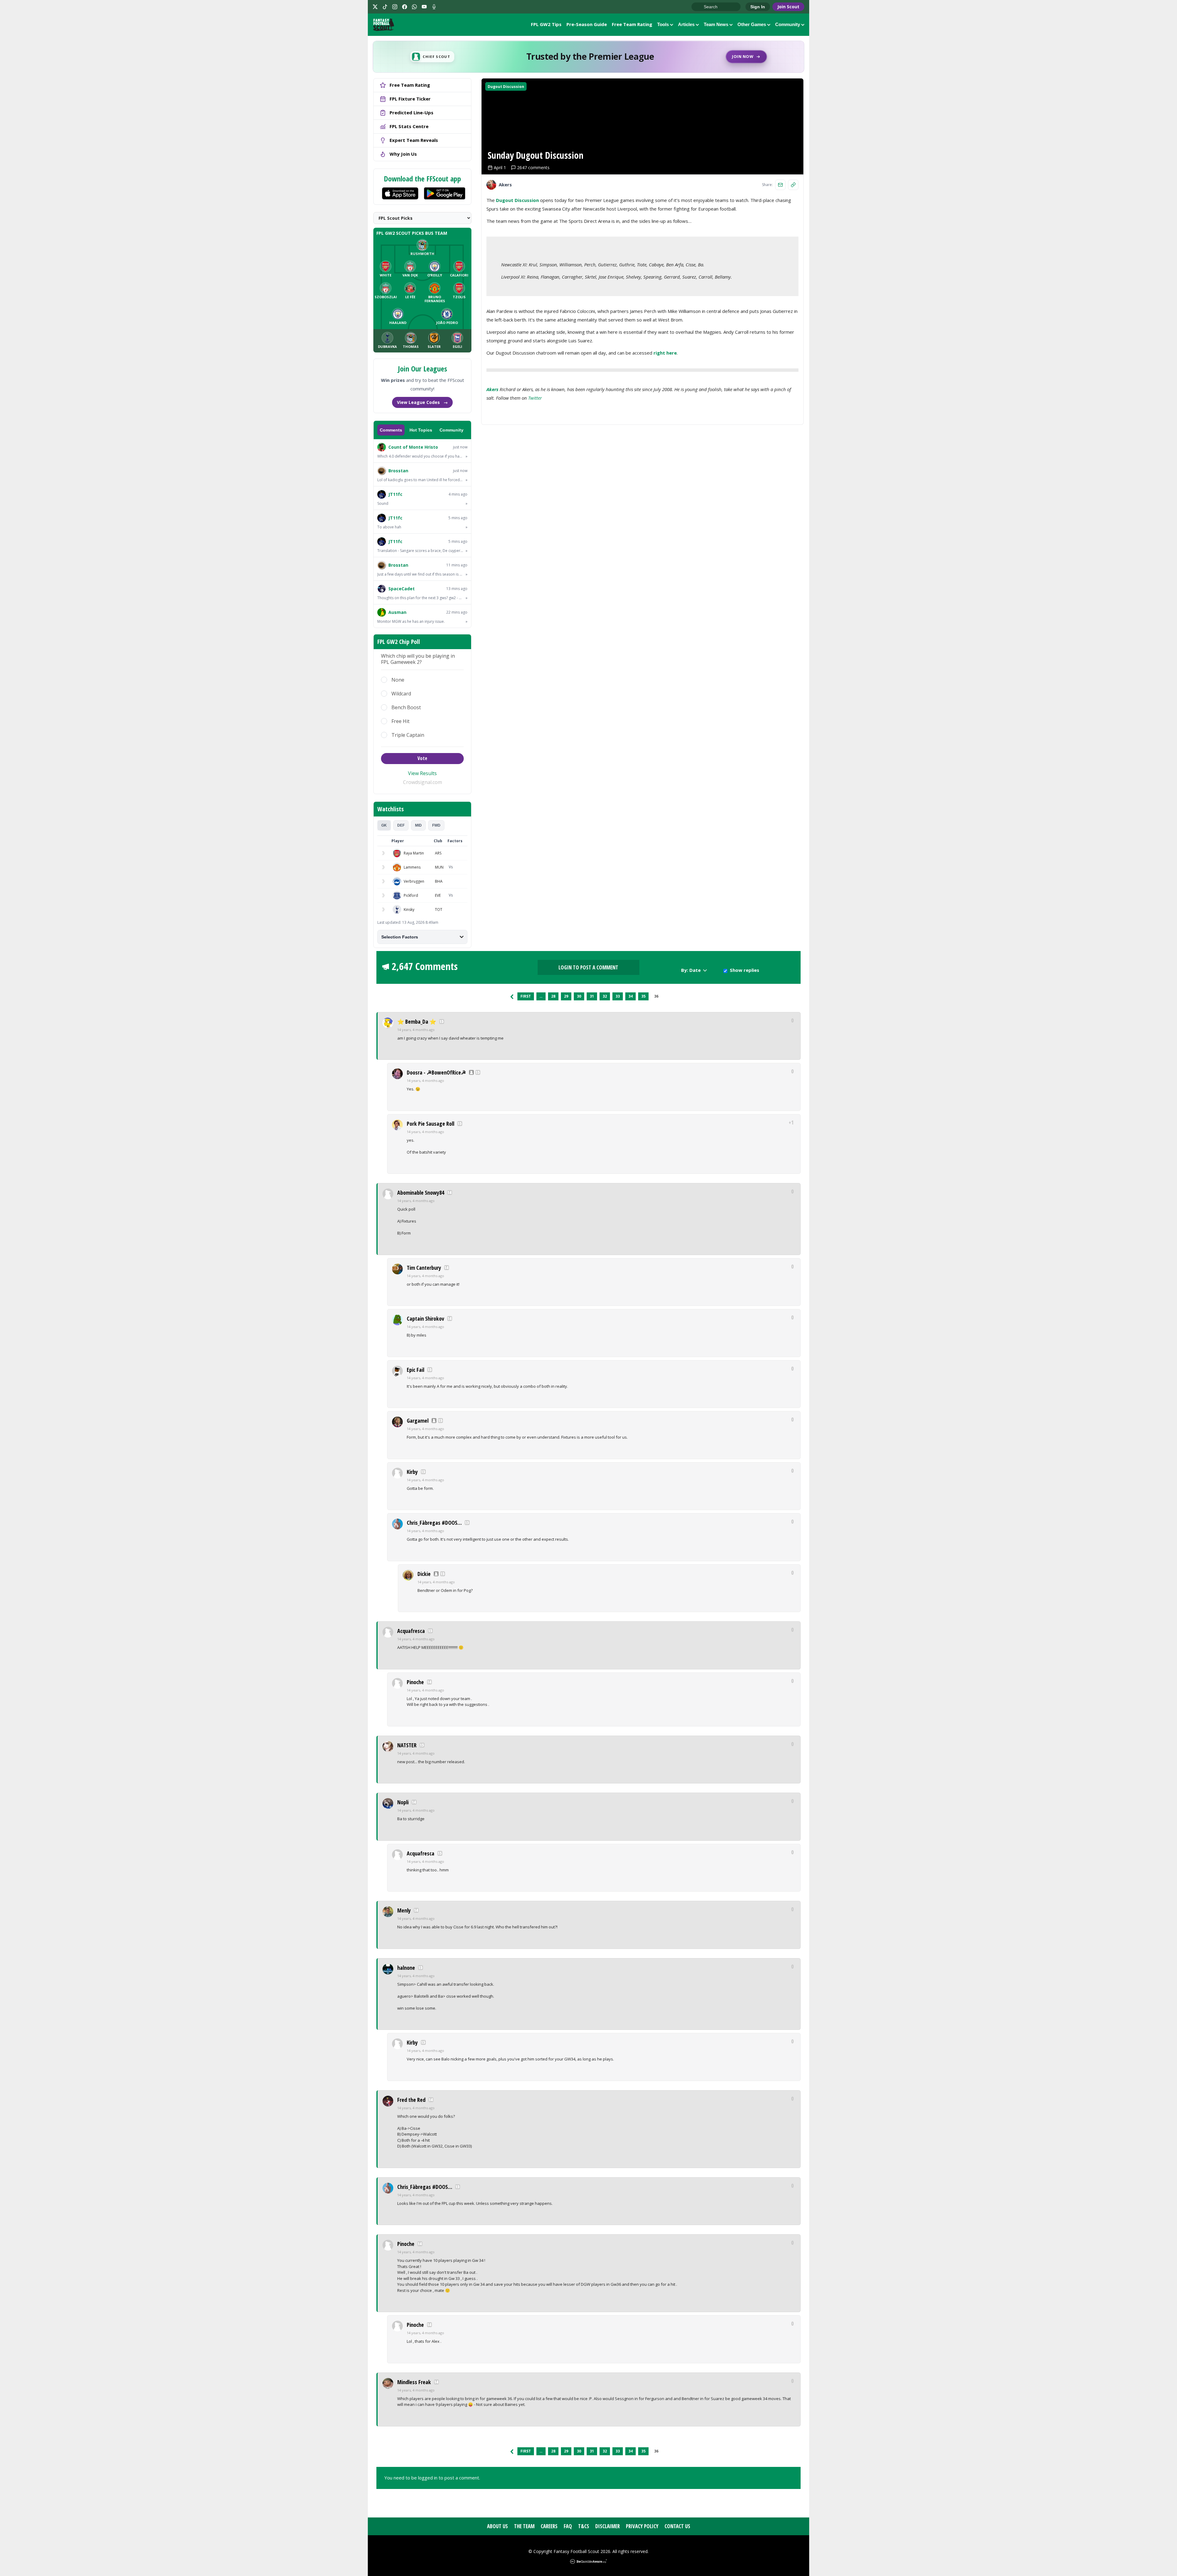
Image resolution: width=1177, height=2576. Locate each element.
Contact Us (677, 2526)
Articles (686, 24)
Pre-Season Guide (587, 24)
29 (566, 996)
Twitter (535, 398)
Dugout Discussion (506, 87)
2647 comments (533, 167)
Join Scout (788, 7)
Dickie (424, 1574)
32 (605, 996)
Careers (549, 2526)
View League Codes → (422, 402)
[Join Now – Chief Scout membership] (588, 57)
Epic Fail (415, 1370)
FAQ (568, 2526)
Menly (404, 1910)
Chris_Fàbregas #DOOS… (434, 1523)
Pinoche (415, 1682)
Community (788, 24)
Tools (663, 24)
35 (643, 996)
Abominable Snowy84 (421, 1193)
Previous (512, 996)
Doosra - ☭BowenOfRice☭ (436, 1072)
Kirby (412, 1472)
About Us (497, 2526)
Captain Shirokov (425, 1318)
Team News (716, 24)
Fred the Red (411, 2100)
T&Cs (584, 2526)
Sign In (758, 7)
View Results (422, 773)
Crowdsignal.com (423, 782)
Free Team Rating (632, 24)
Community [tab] (451, 430)
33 (618, 996)
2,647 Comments (425, 966)
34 (630, 996)
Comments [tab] (391, 430)
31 (592, 996)
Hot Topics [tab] (421, 430)
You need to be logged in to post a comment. (432, 2478)
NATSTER (407, 1745)
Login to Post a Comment (588, 967)
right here (665, 353)
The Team (524, 2526)
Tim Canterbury (424, 1268)
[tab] (384, 825)
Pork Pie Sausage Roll (430, 1124)
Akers (492, 389)
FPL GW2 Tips (546, 24)
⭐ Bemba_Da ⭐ (417, 1022)
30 (579, 996)
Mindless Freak (414, 2382)
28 (553, 996)
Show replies (745, 970)
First (526, 996)
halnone (406, 1968)
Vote (422, 758)
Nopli (403, 1802)
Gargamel (418, 1421)
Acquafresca (411, 1631)
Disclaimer (608, 2526)
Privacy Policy (642, 2526)
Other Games (752, 24)
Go (699, 7)
